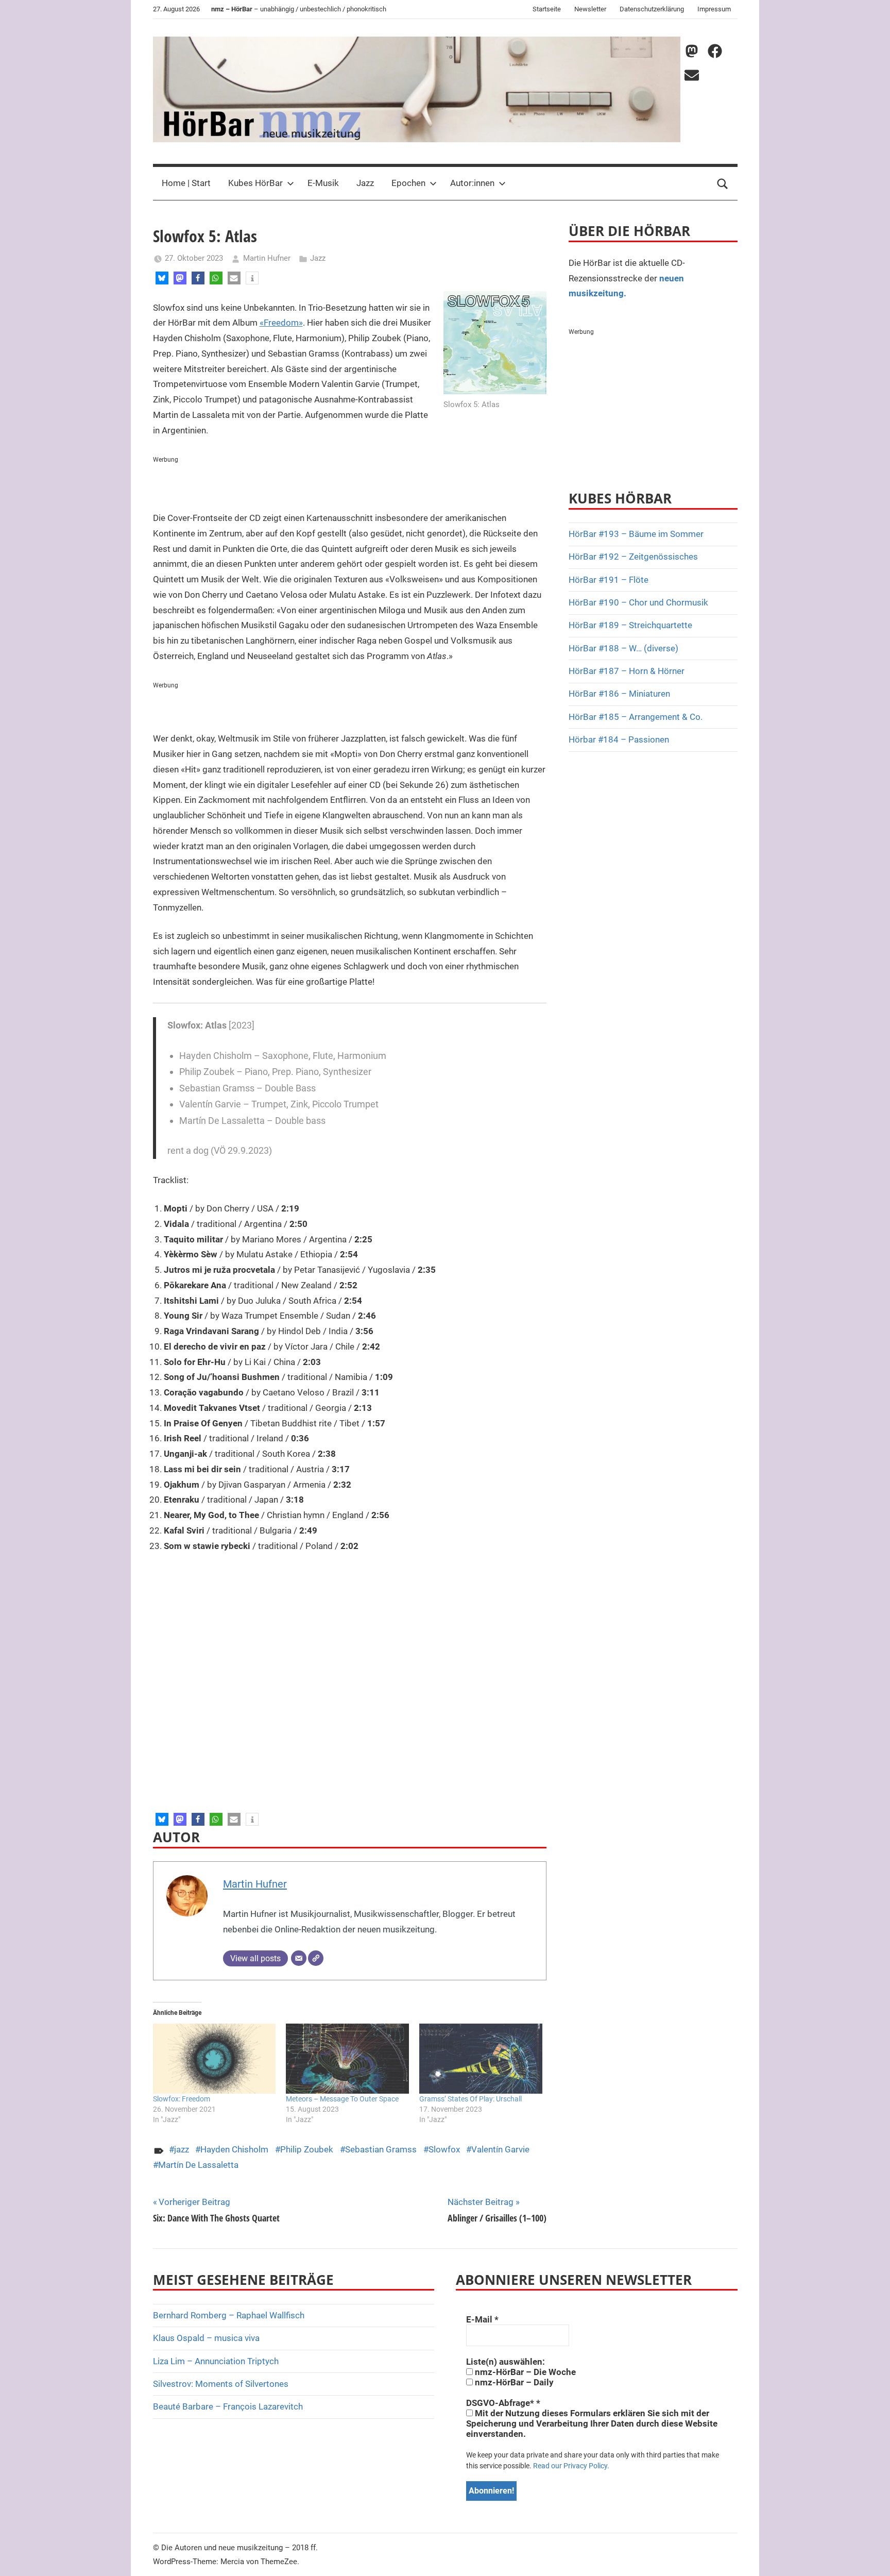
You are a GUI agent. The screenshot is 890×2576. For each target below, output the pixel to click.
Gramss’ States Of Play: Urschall (470, 2099)
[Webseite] (316, 1958)
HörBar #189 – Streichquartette (630, 625)
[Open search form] (723, 183)
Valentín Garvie (500, 2149)
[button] (162, 278)
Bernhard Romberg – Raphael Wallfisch (229, 2315)
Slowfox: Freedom (182, 2099)
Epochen (408, 183)
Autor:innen (472, 183)
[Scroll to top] (870, 2556)
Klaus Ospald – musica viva (206, 2338)
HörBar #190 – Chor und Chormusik (638, 602)
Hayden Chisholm (234, 2149)
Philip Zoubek (307, 2149)
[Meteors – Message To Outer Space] (347, 2059)
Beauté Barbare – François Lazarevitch (228, 2406)
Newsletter (590, 9)
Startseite (547, 9)
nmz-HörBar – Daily (513, 2382)
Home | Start (186, 183)
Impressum (714, 9)
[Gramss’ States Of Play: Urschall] (481, 2059)
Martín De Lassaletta (198, 2165)
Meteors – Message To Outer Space (342, 2099)
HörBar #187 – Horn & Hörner (627, 671)
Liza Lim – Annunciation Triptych (216, 2361)
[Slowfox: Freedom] (215, 2059)
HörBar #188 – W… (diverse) (623, 648)
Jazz (365, 183)
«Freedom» (281, 323)
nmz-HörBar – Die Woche (524, 2372)
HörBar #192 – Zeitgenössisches (633, 557)
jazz (182, 2149)
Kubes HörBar (255, 183)
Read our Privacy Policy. (571, 2466)
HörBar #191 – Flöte (609, 580)
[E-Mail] (299, 1958)
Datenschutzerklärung (652, 9)
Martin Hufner (267, 258)
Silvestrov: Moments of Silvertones (221, 2384)
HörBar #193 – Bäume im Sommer (636, 534)
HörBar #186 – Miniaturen (619, 694)
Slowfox (444, 2149)
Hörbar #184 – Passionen (619, 739)
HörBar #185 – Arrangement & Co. (636, 717)
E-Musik (323, 183)
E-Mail (482, 2319)
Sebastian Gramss (381, 2149)
